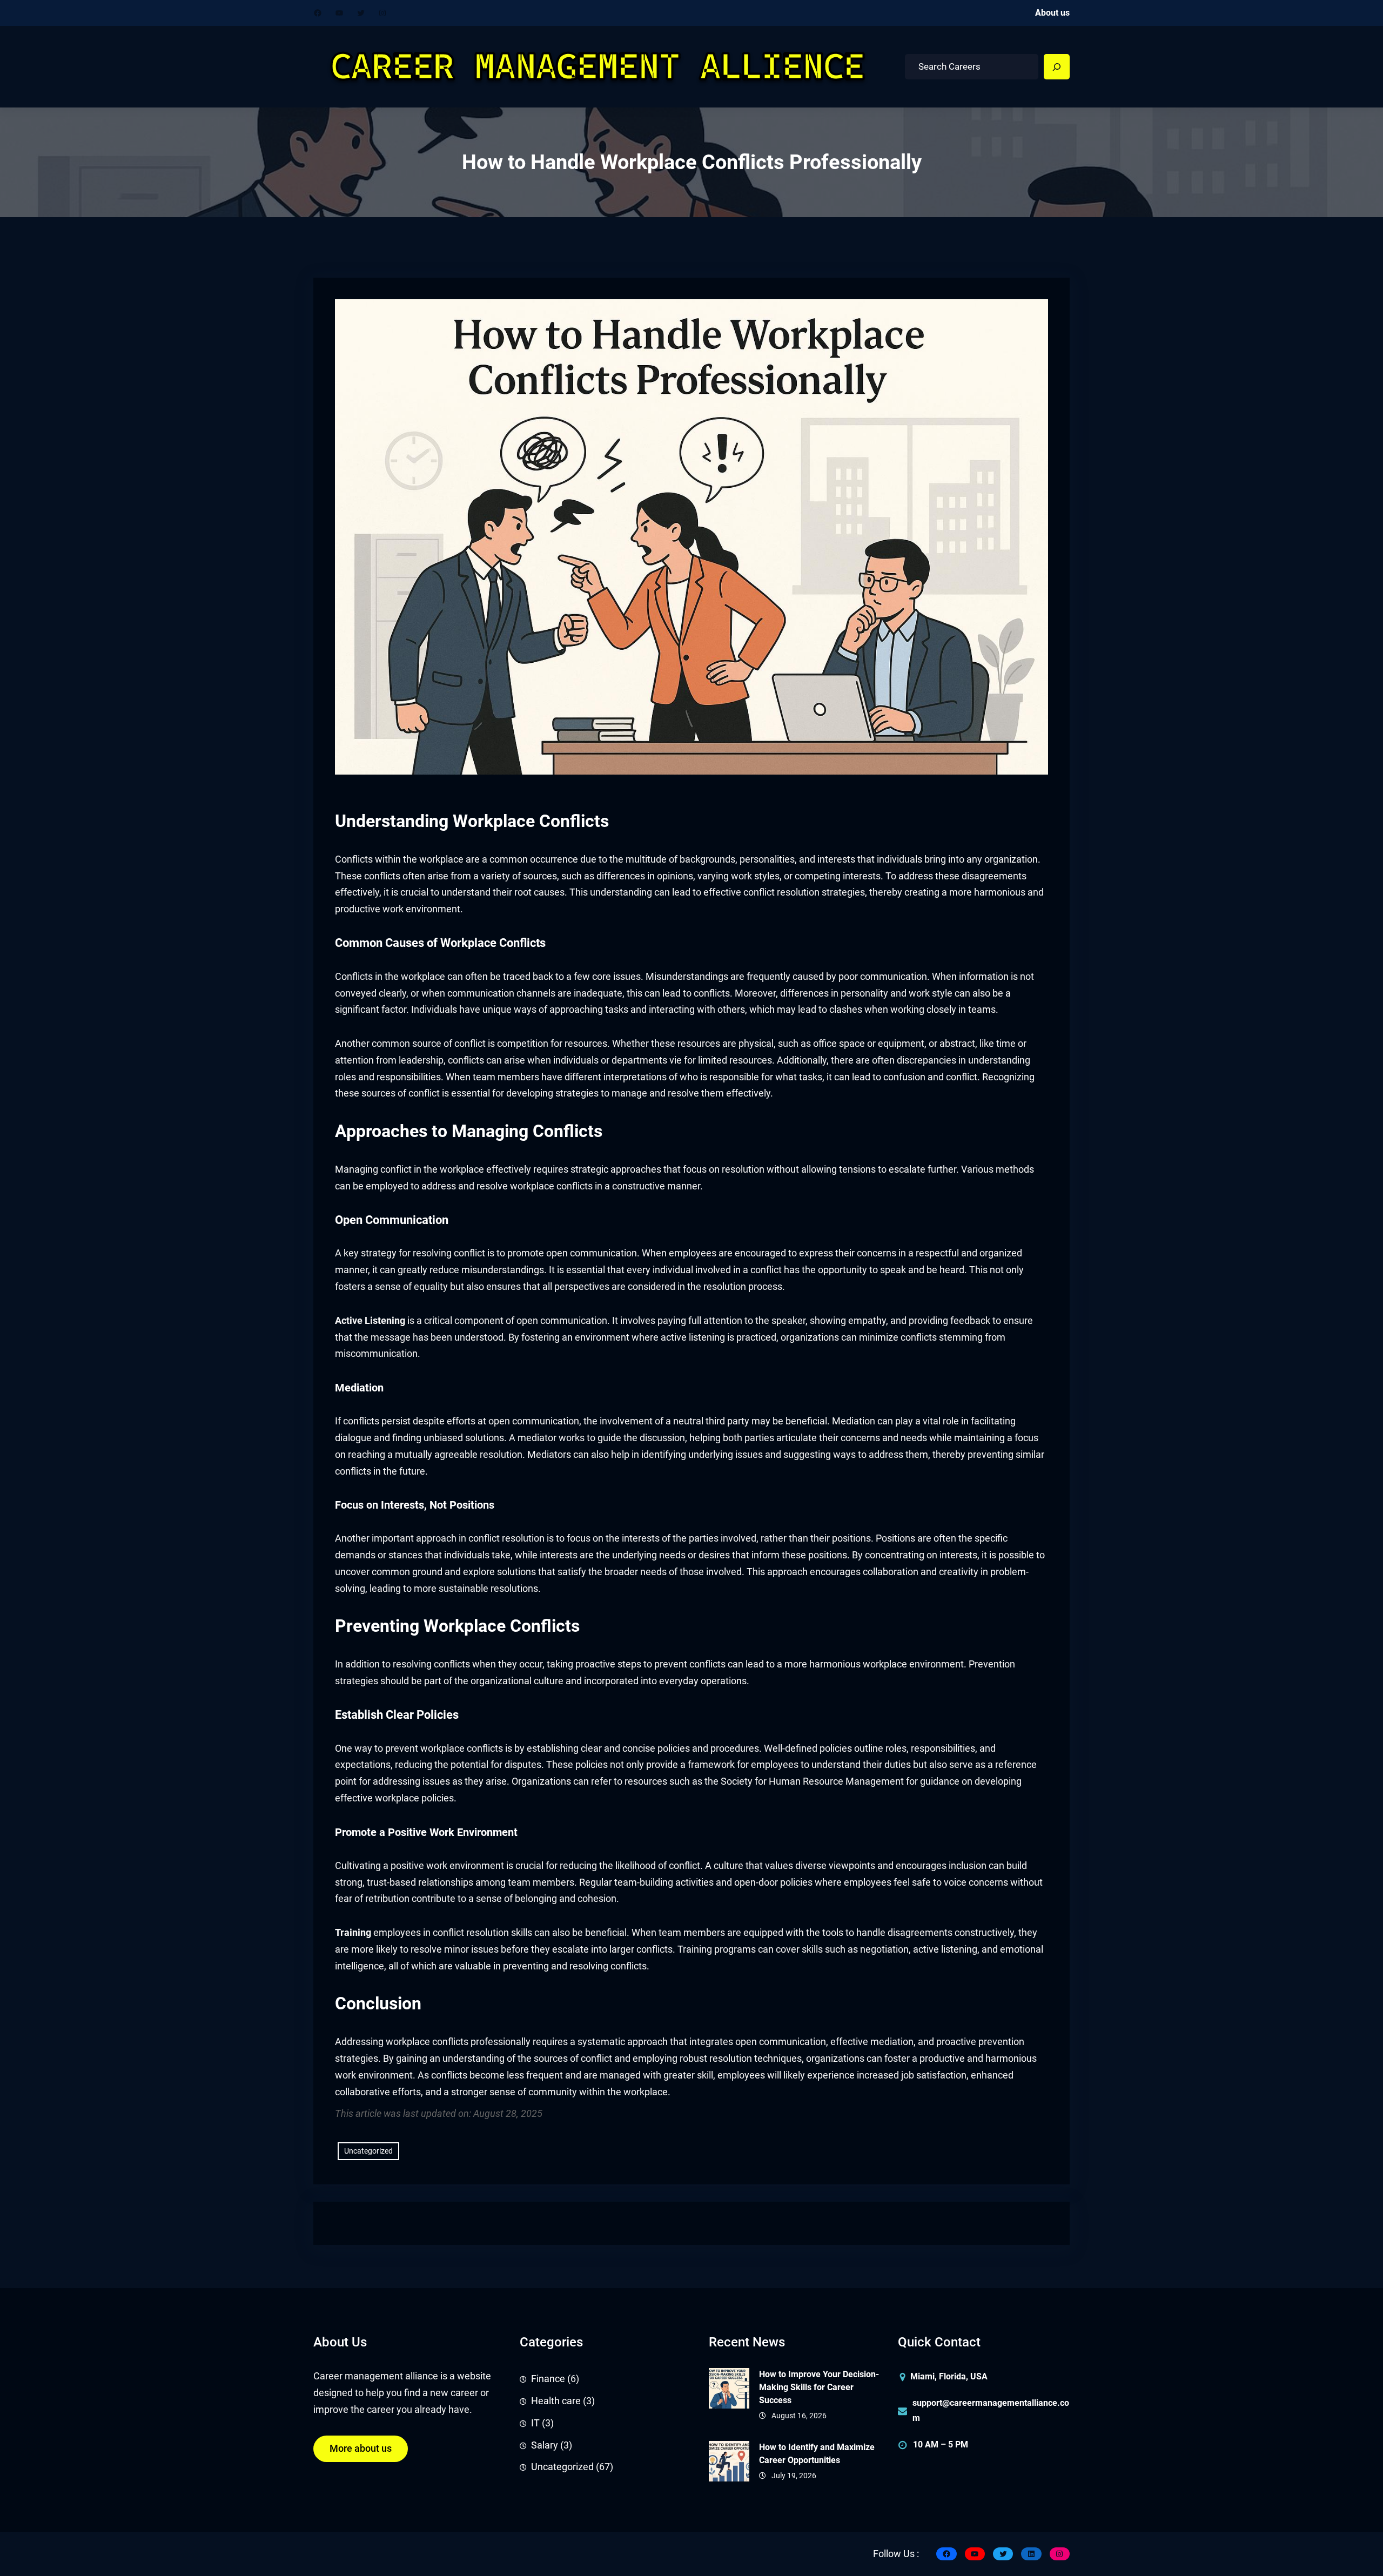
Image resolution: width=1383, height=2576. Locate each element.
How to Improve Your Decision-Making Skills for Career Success (819, 2387)
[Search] (1057, 67)
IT (535, 2423)
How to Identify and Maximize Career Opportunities (817, 2454)
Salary (545, 2445)
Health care (556, 2401)
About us (1052, 13)
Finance (548, 2379)
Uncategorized (368, 2151)
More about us (361, 2449)
